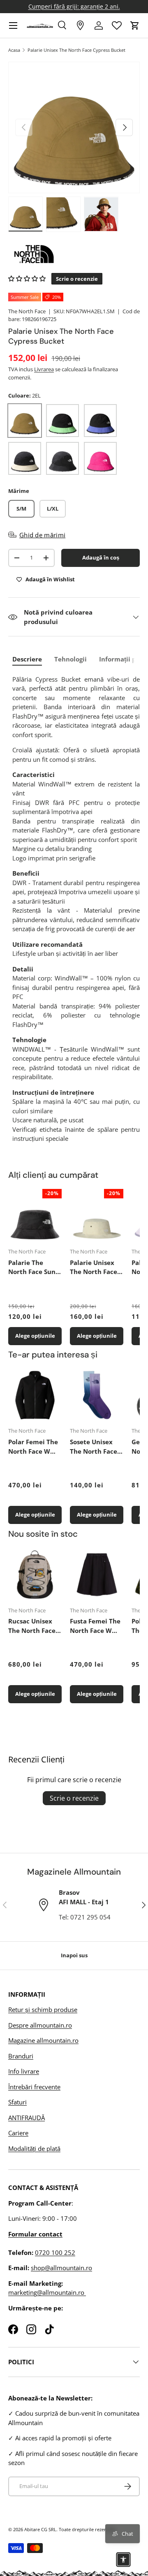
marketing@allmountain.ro (47, 2292)
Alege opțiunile (35, 1336)
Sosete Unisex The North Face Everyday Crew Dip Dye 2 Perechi (94, 1447)
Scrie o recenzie (74, 1798)
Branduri (21, 2056)
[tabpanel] (76, 909)
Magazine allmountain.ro (43, 2040)
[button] (135, 25)
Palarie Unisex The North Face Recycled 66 (94, 1267)
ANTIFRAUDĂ (27, 2118)
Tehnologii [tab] (71, 659)
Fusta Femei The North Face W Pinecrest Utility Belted (95, 1626)
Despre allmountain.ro (40, 2025)
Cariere (18, 2133)
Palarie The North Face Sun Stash (32, 1267)
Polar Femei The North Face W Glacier (33, 1447)
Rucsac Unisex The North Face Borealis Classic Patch (32, 1626)
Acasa (14, 50)
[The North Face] (74, 254)
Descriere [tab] (27, 659)
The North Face (27, 311)
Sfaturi (17, 2102)
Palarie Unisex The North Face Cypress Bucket (76, 50)
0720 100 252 (55, 2252)
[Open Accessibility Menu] (123, 2560)
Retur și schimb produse (43, 2009)
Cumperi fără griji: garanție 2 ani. (74, 7)
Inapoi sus (74, 1955)
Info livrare (24, 2071)
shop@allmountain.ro (61, 2268)
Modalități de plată (34, 2148)
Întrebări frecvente (34, 2087)
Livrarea (44, 369)
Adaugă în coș (101, 557)
